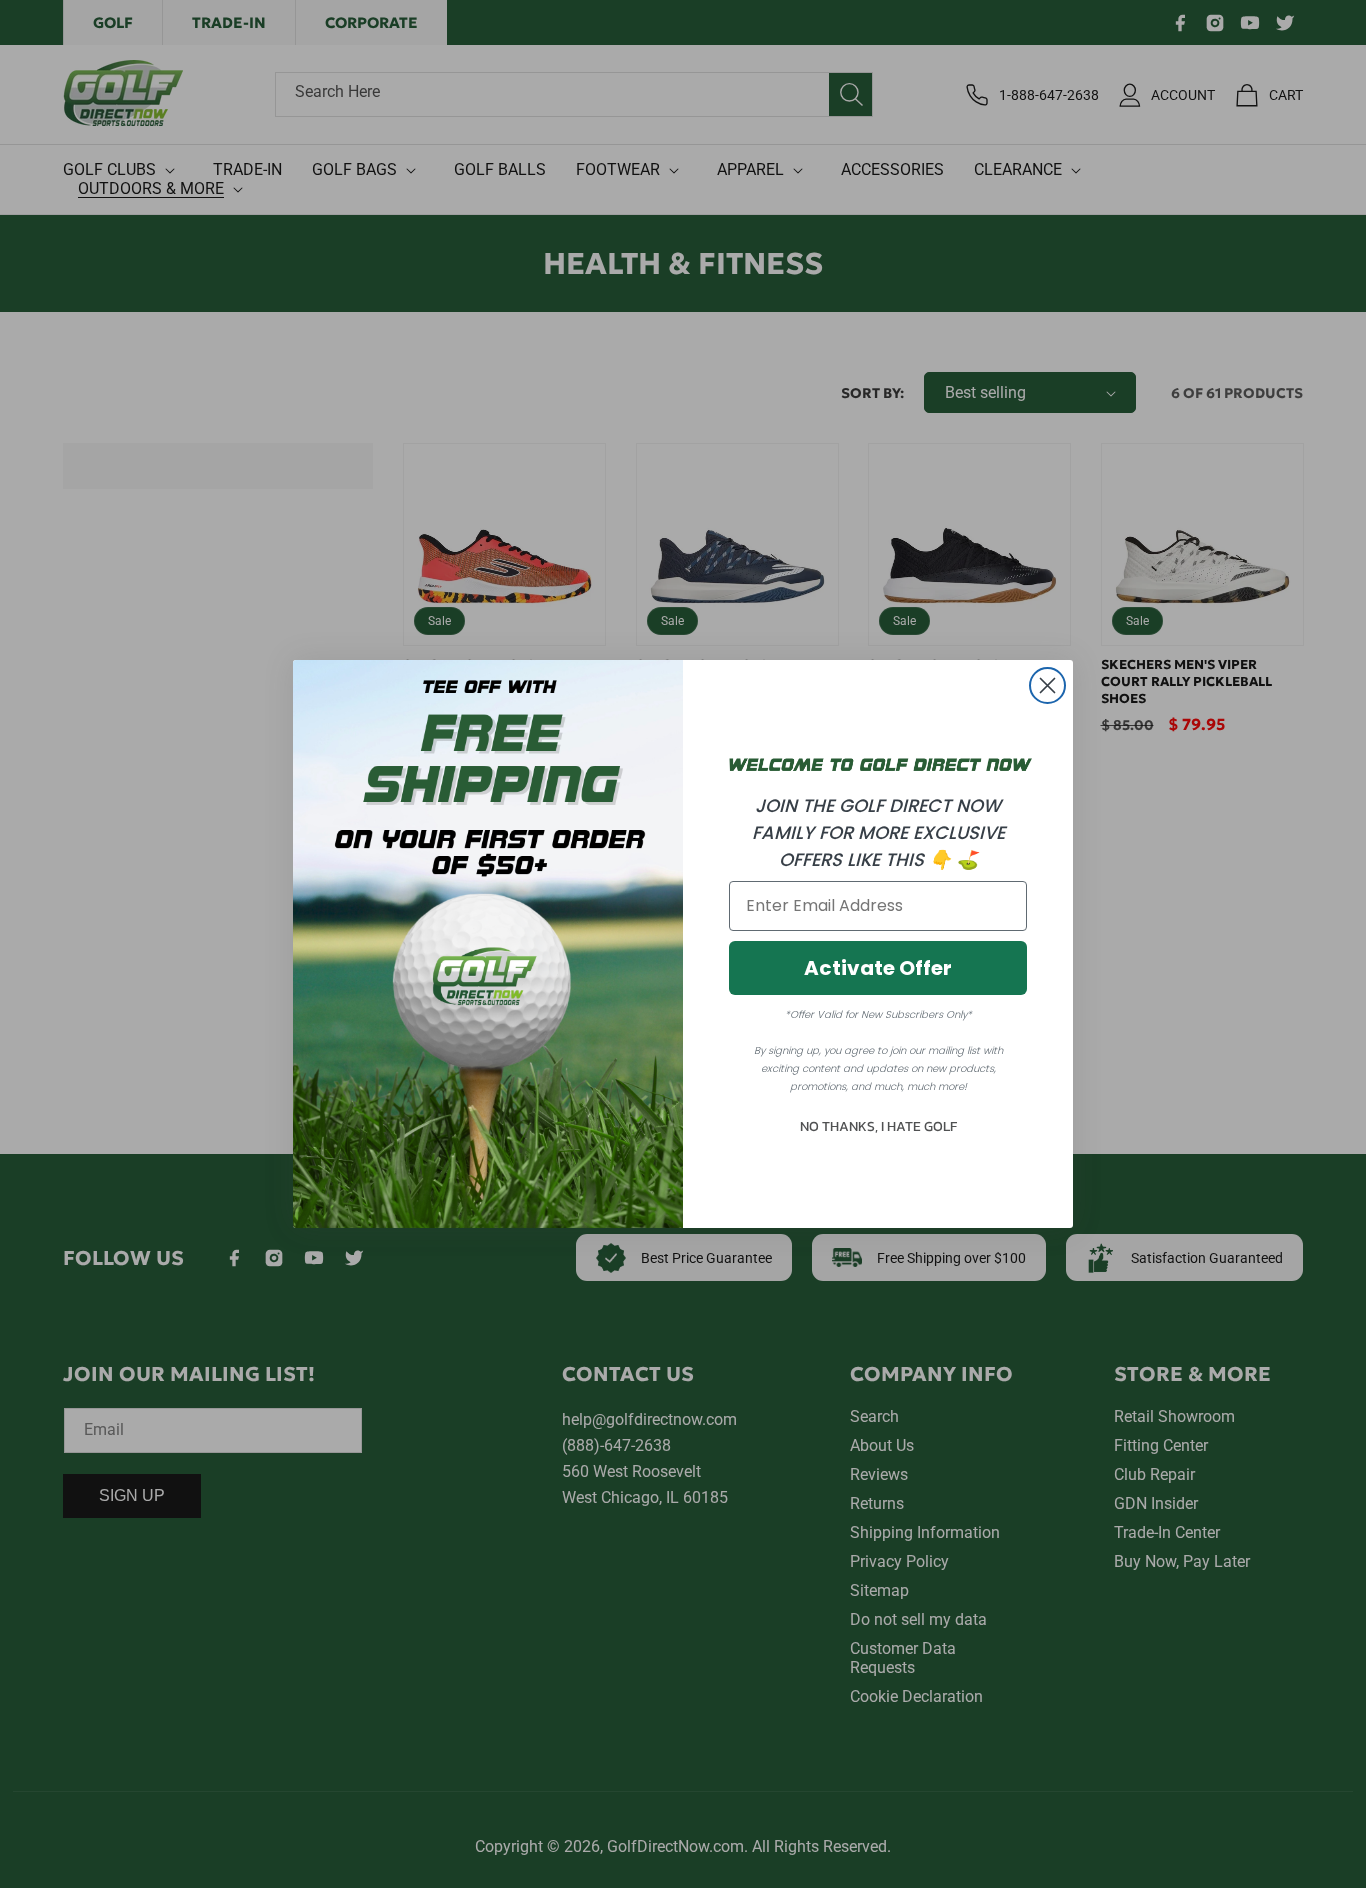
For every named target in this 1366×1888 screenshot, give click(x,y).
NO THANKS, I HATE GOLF (878, 1126)
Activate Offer (878, 968)
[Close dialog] (1047, 685)
